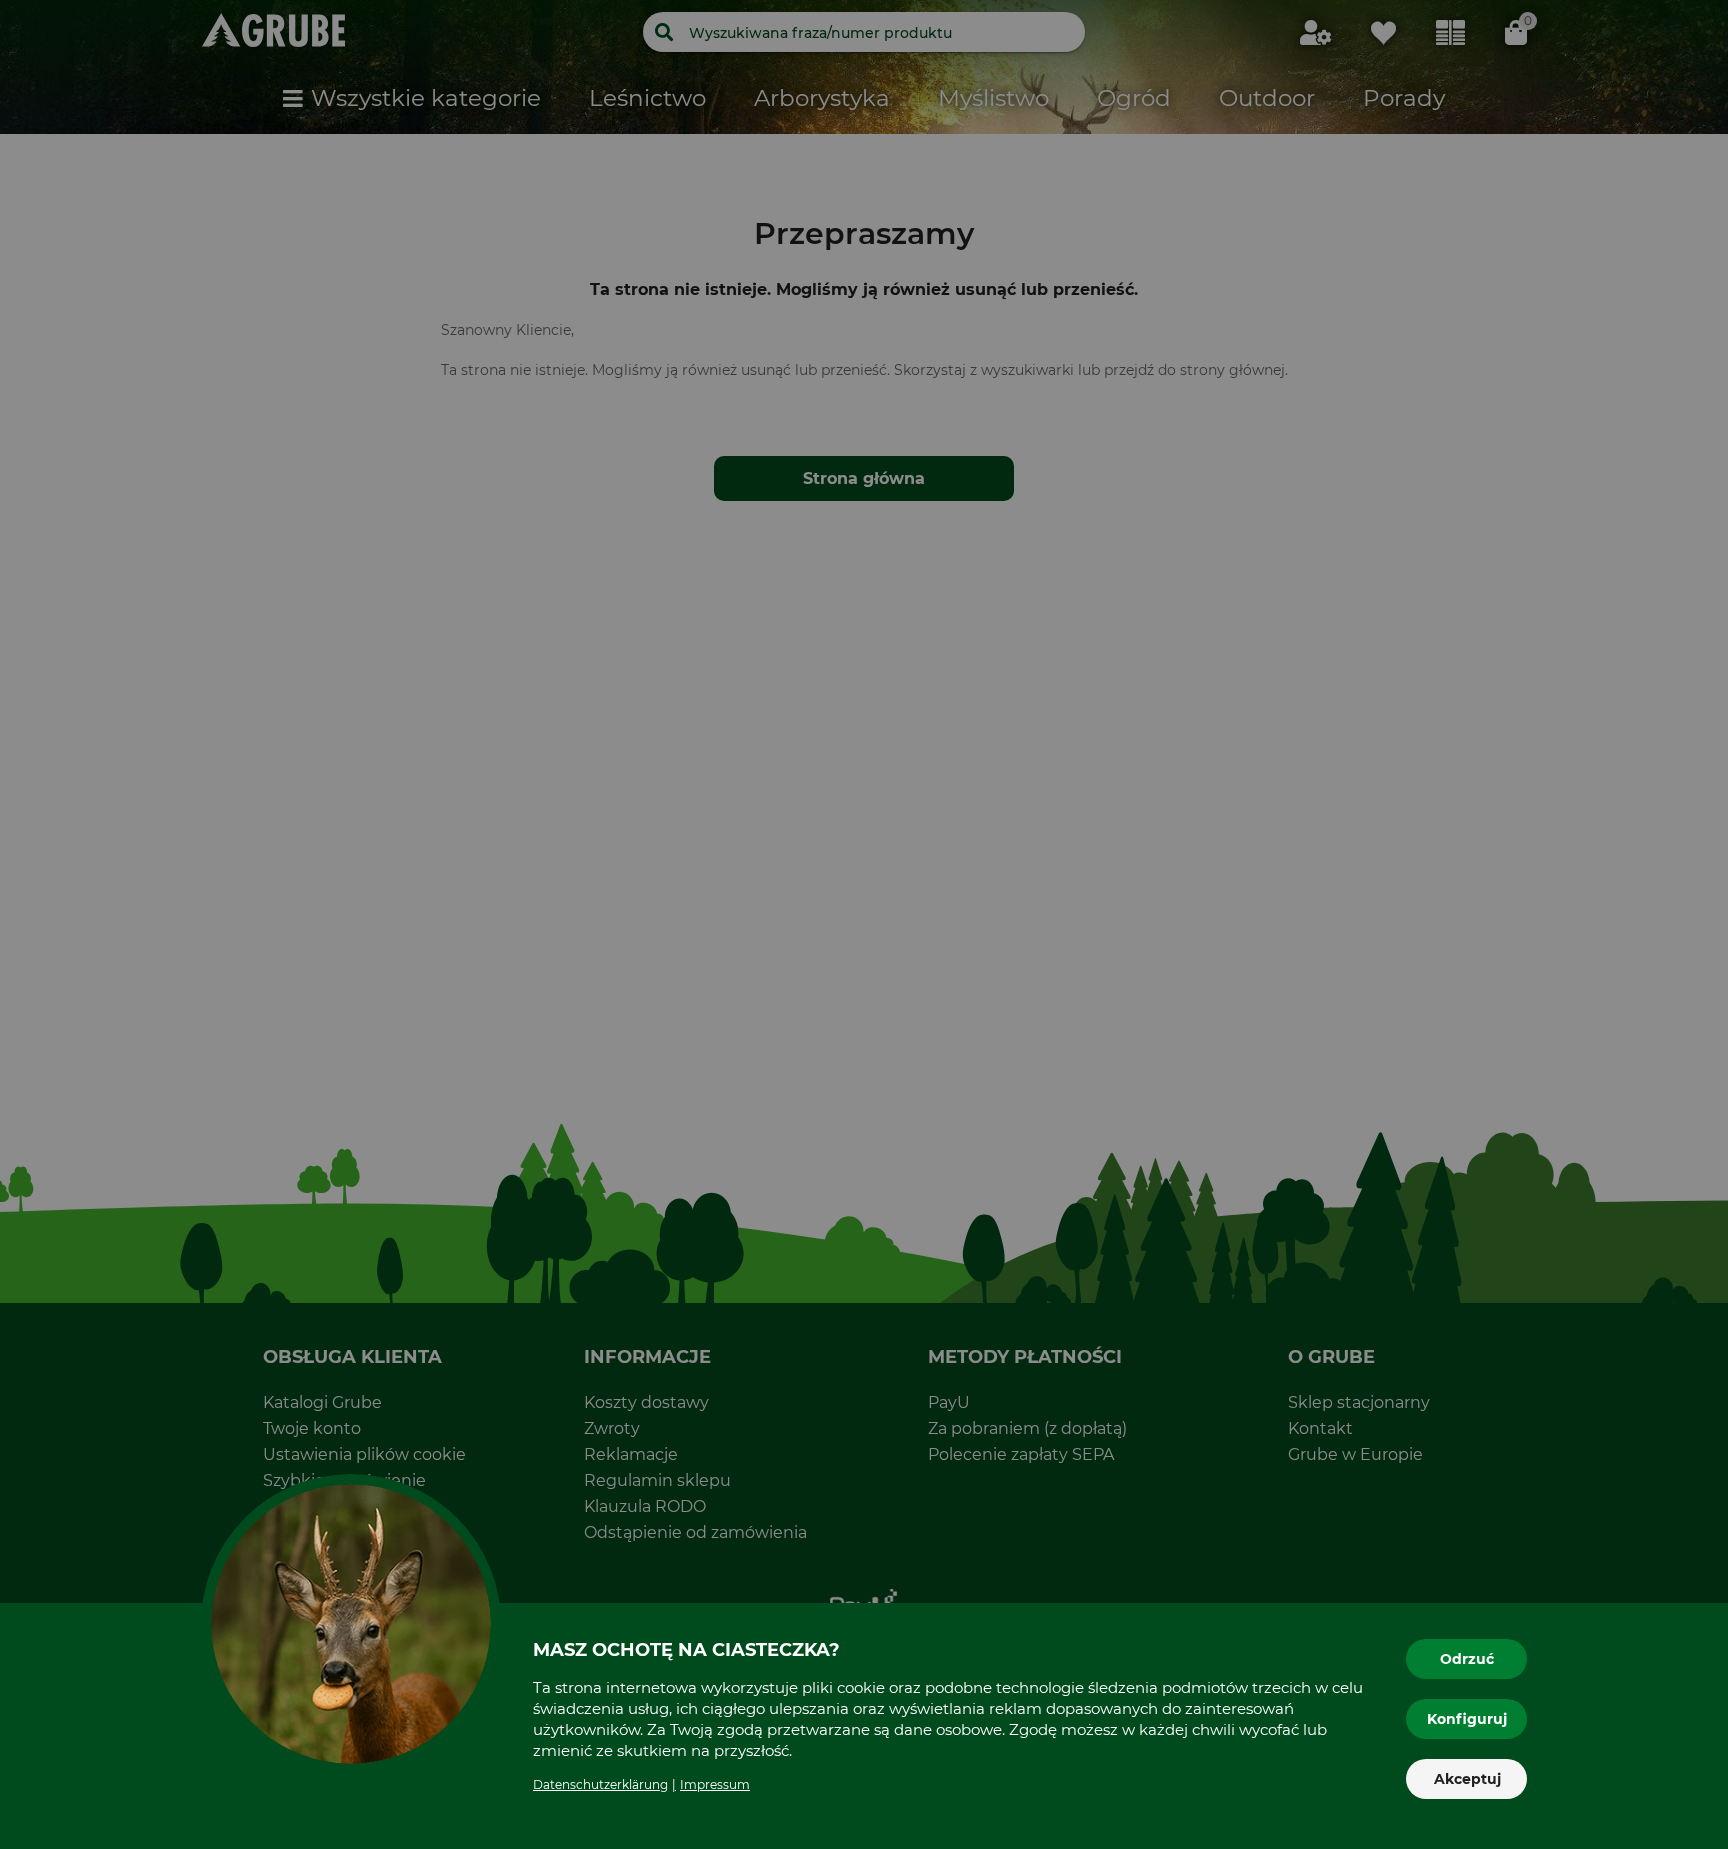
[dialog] (864, 924)
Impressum (715, 1784)
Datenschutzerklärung (600, 1784)
